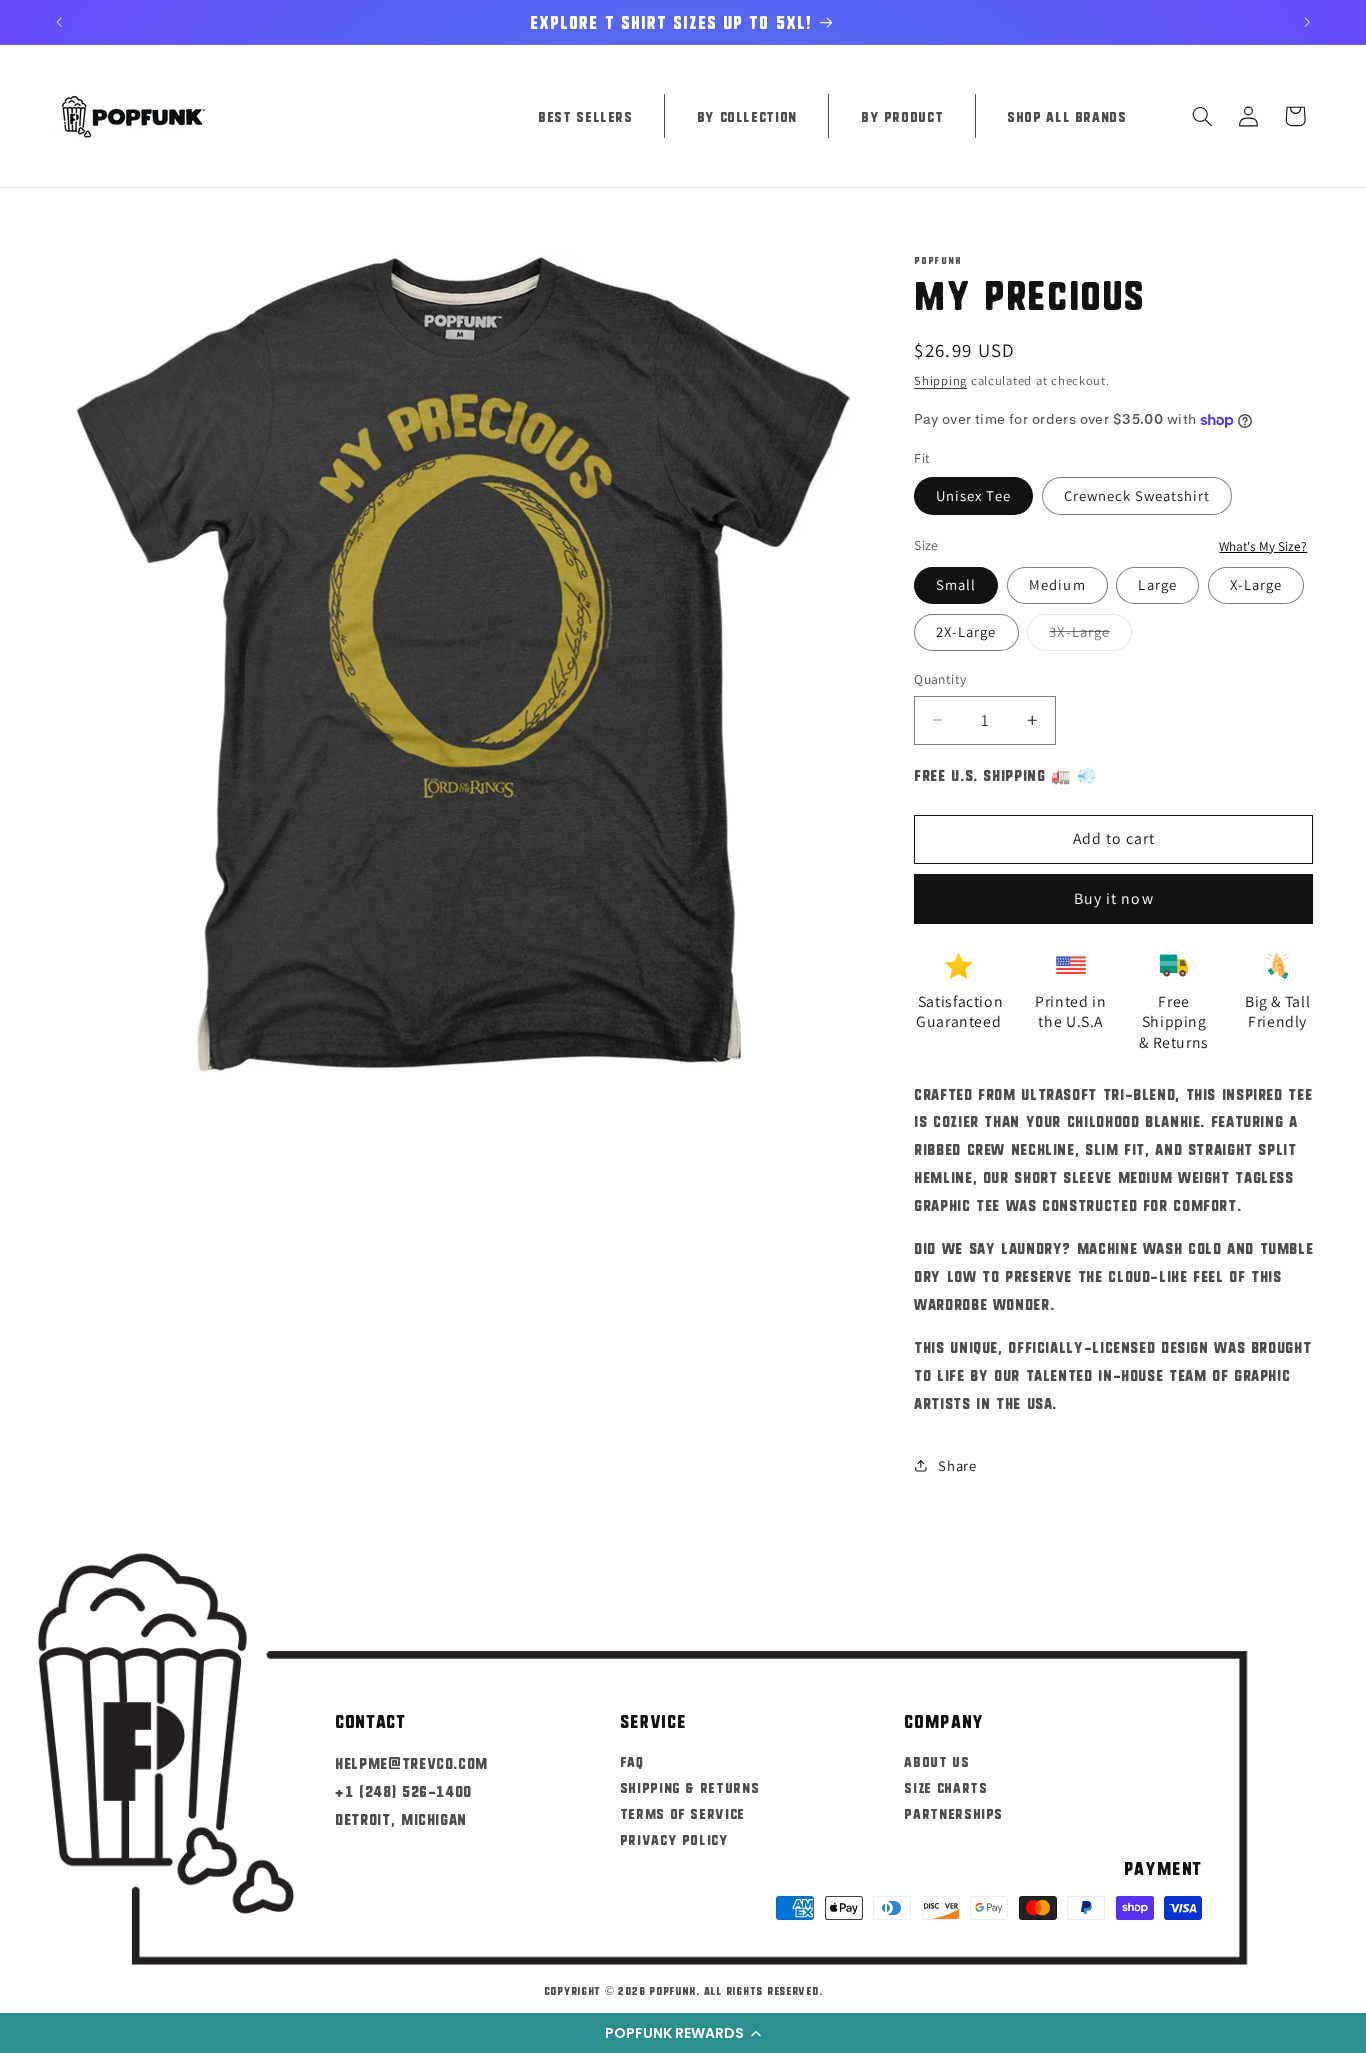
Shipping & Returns (689, 1787)
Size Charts (945, 1787)
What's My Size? (1263, 546)
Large (1157, 584)
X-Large (1256, 584)
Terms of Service (682, 1813)
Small (956, 584)
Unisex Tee (973, 495)
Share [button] (957, 1465)
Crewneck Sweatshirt (1137, 495)
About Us (936, 1761)
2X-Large (966, 631)
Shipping (940, 380)
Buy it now (1114, 898)
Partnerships (953, 1813)
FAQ (632, 1761)
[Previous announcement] (59, 22)
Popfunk (672, 1990)
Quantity (940, 679)
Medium (1057, 584)
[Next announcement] (1307, 22)
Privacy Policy (674, 1839)
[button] (683, 2033)
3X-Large (1090, 636)
